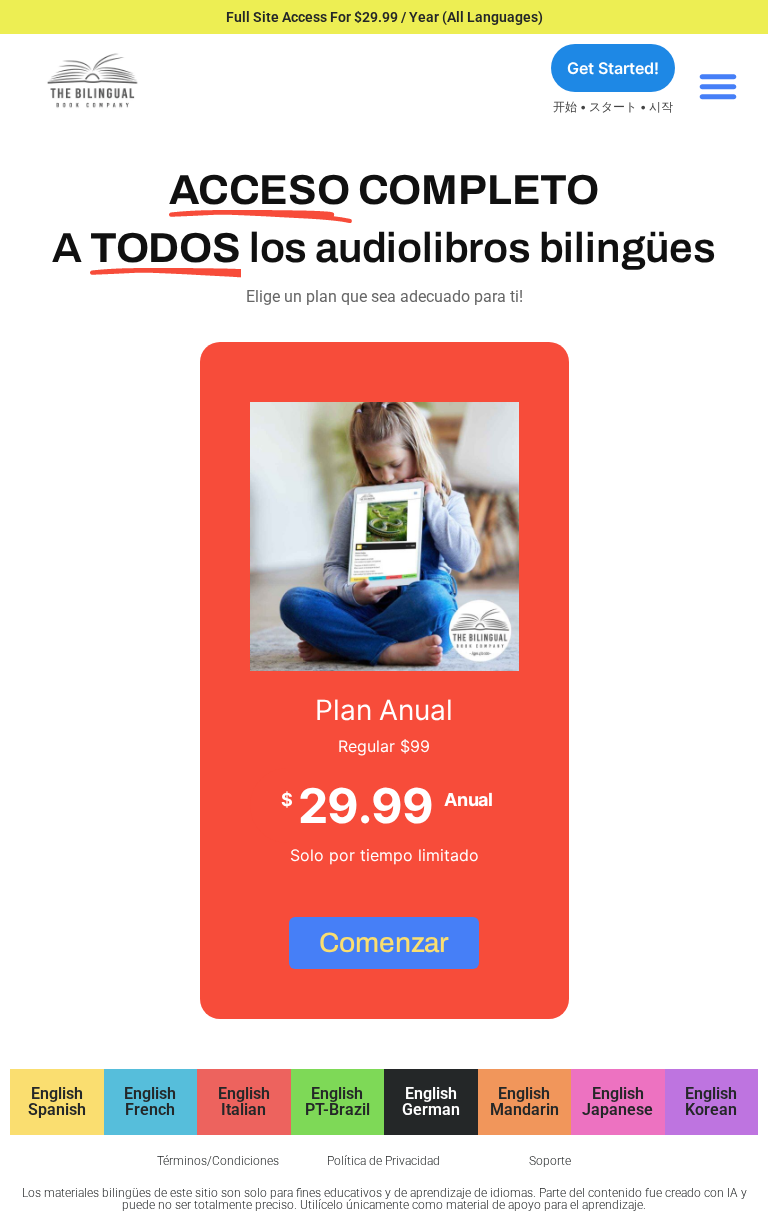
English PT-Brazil (337, 1101)
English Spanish (57, 1101)
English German (431, 1101)
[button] (718, 86)
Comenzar (384, 942)
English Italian (244, 1101)
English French (150, 1101)
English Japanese (617, 1101)
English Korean (711, 1101)
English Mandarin (524, 1101)
